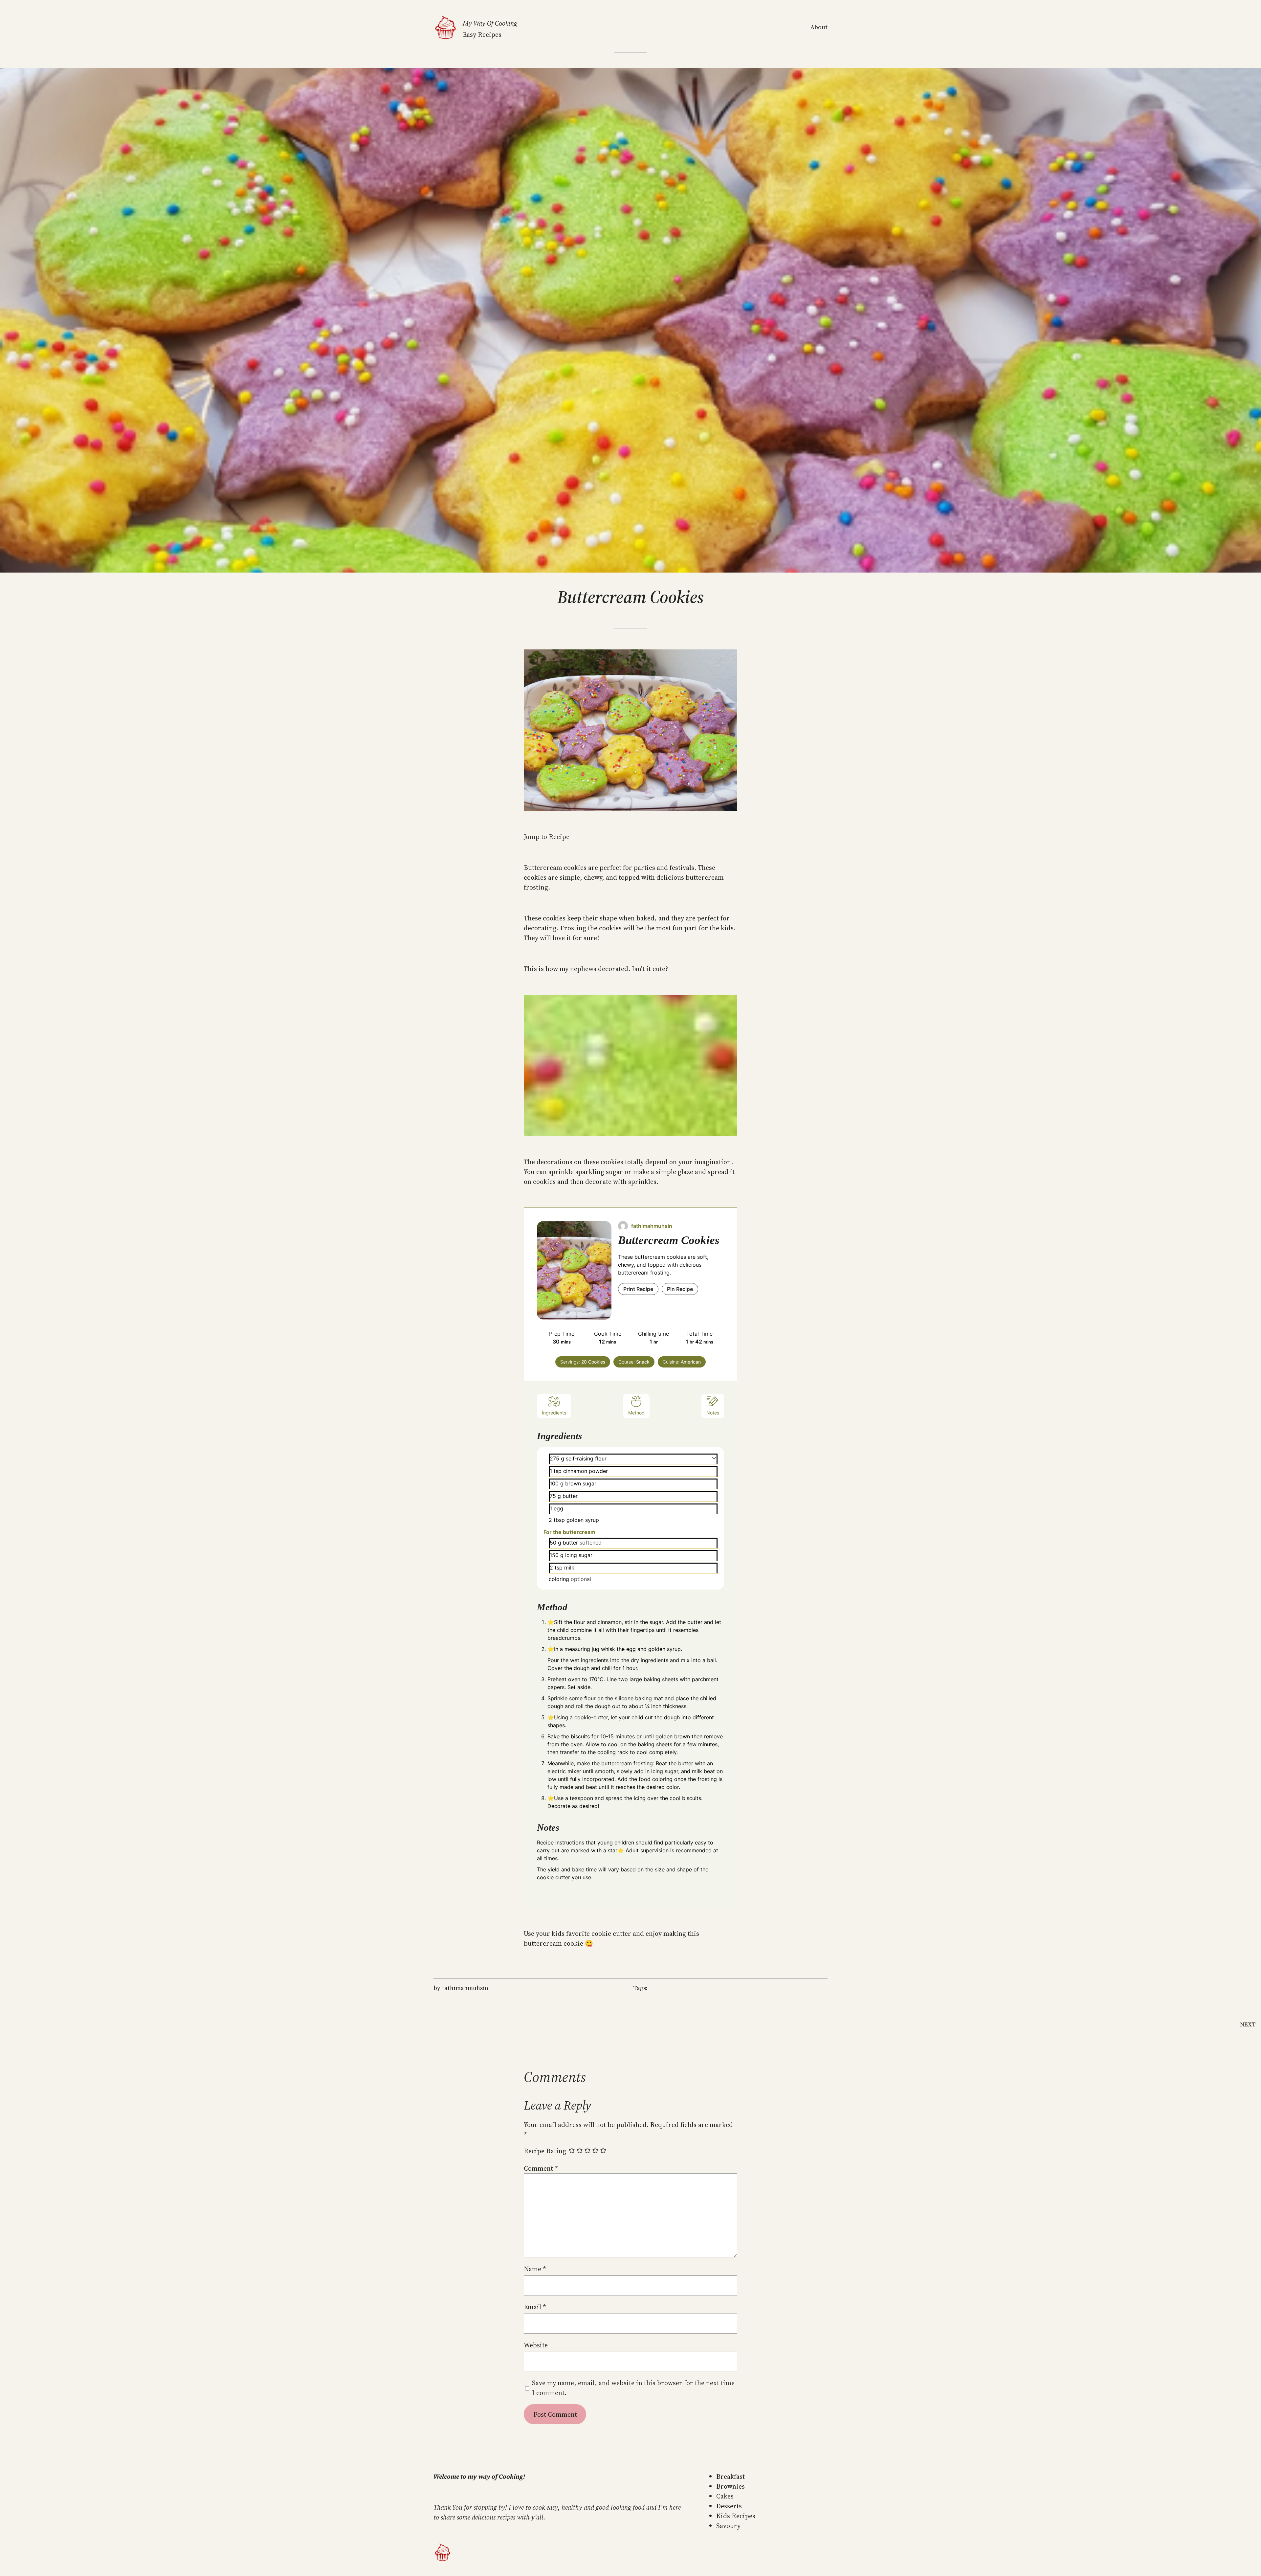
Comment (541, 2168)
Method (636, 1413)
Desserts (729, 2506)
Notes (713, 1413)
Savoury (728, 2526)
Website (536, 2345)
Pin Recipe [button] (680, 1289)
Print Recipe (638, 1289)
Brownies (730, 2486)
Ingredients (554, 1413)
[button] (714, 1457)
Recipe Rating (545, 2151)
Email (535, 2307)
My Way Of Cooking (490, 23)
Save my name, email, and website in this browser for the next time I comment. (633, 2388)
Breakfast (730, 2476)
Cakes (725, 2496)
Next (1248, 2024)
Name (535, 2269)
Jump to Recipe (547, 837)
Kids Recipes (736, 2516)
